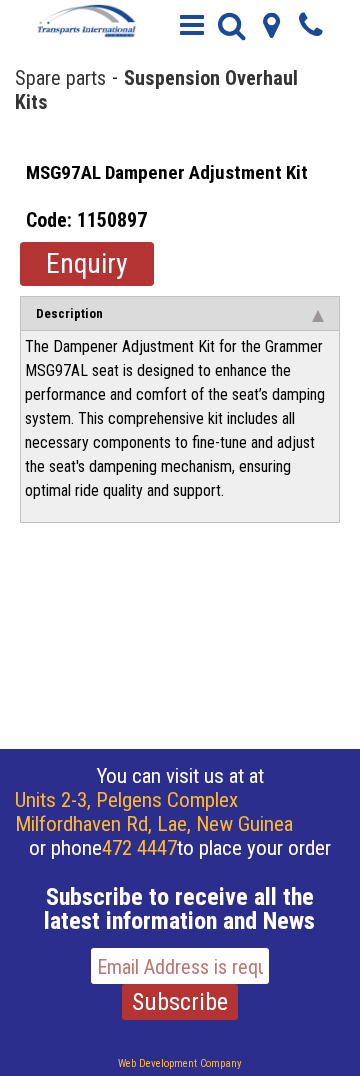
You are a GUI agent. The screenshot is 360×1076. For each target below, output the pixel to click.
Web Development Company (180, 1063)
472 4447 (139, 848)
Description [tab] (69, 313)
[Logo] (85, 20)
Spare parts (60, 77)
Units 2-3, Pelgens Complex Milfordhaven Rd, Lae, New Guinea (154, 812)
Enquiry (87, 263)
